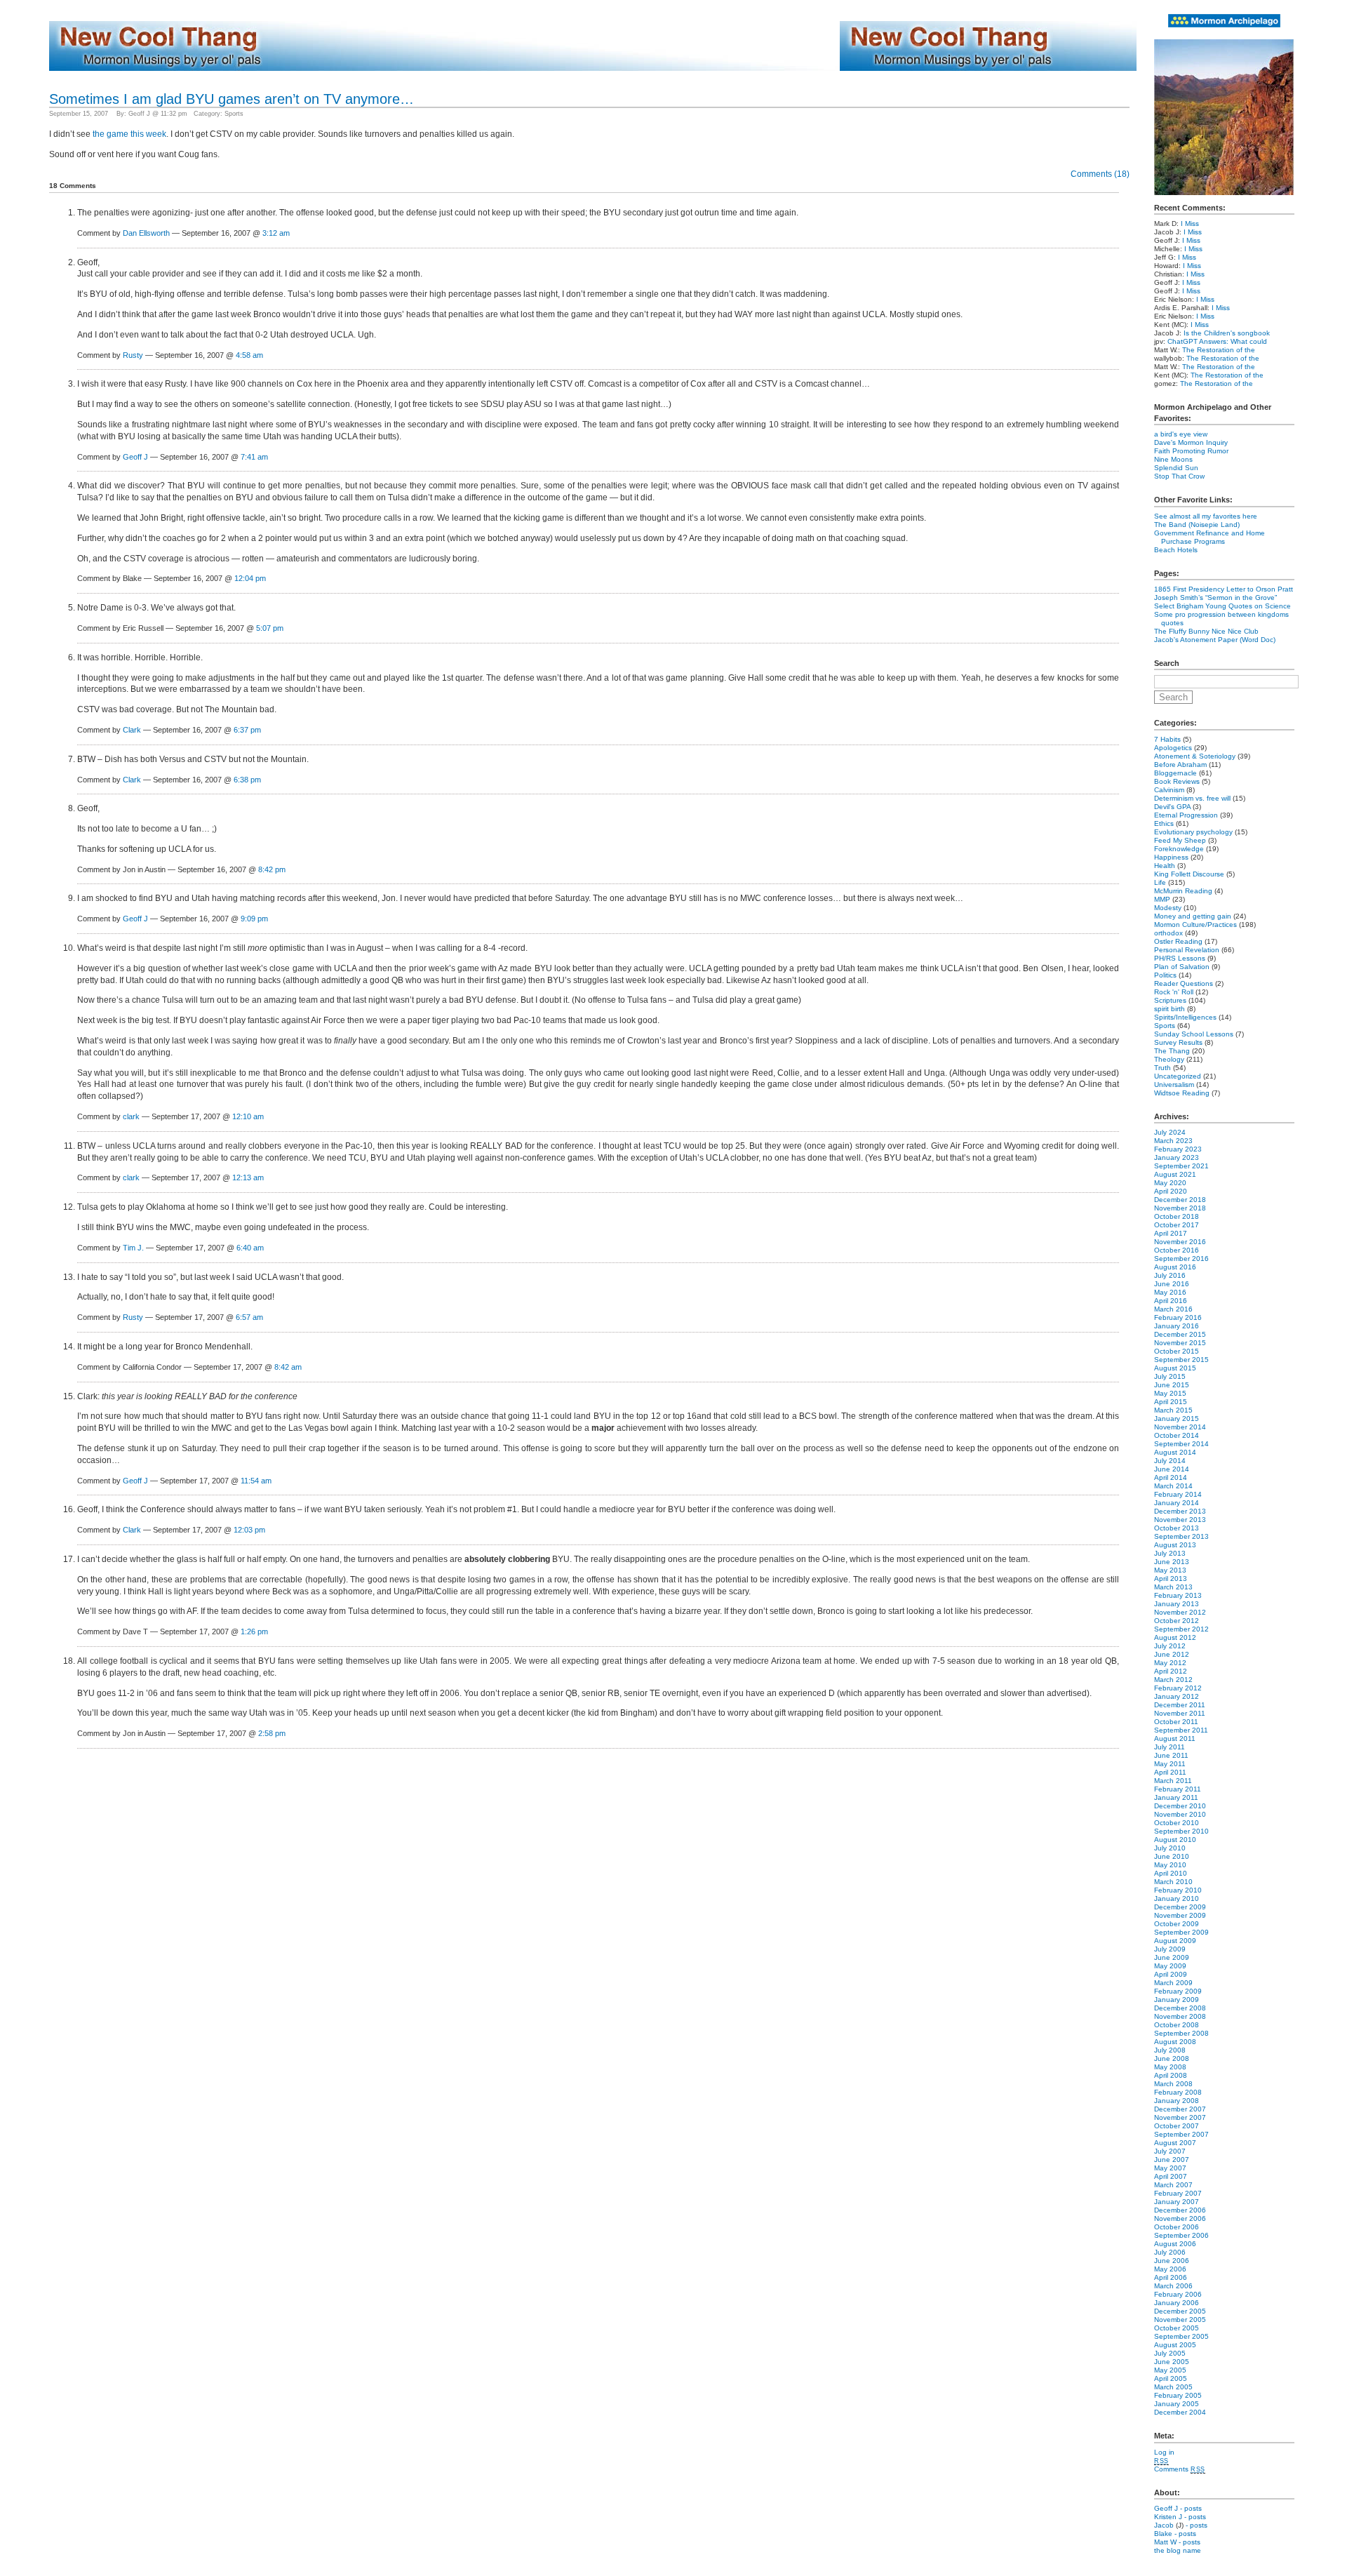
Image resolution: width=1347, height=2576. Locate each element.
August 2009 (1175, 1941)
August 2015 (1175, 1368)
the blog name (1178, 2550)
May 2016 (1170, 1292)
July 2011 (1170, 1747)
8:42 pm (272, 869)
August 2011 (1175, 1739)
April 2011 (1170, 1772)
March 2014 (1173, 1486)
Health (1165, 866)
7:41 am (254, 457)
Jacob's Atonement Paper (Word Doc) (1215, 640)
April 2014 (1171, 1477)
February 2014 (1178, 1494)
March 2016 (1173, 1309)
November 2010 (1180, 1814)
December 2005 (1180, 2311)
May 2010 (1170, 1865)
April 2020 (1171, 1191)
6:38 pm (247, 780)
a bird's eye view (1181, 434)
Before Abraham (1180, 765)
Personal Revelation (1187, 950)
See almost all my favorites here (1206, 516)
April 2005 (1171, 2378)
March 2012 (1173, 1680)
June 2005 (1172, 2362)
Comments (1180, 2469)
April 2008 (1171, 2075)
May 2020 (1170, 1183)
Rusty (133, 355)
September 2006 (1181, 2235)
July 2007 (1170, 2151)
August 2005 (1175, 2345)
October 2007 (1177, 2126)
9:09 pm (254, 919)
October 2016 (1177, 1250)
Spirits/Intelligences (1185, 1017)
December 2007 (1180, 2109)
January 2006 (1177, 2303)
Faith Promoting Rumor (1191, 451)
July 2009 (1170, 1949)
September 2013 (1181, 1536)
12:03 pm (249, 1530)
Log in (1164, 2452)
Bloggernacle (1175, 773)
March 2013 (1173, 1587)
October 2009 (1177, 1924)
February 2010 (1178, 1890)
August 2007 (1175, 2143)
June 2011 (1171, 1755)
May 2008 (1170, 2067)
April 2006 (1171, 2277)
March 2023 (1173, 1141)
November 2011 (1180, 1713)
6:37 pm (247, 730)
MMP (1162, 899)
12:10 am (248, 1116)
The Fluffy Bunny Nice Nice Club (1206, 631)
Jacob (1164, 2525)
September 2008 (1181, 2033)
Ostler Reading (1178, 941)
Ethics (1164, 823)
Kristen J (1168, 2517)
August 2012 (1175, 1637)
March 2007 (1173, 2185)
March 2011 (1173, 1781)
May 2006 (1170, 2269)
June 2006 (1172, 2261)
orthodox (1168, 933)
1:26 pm (254, 1631)
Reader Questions (1184, 983)
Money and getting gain (1193, 916)
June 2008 (1172, 2058)
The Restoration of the (1219, 350)
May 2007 (1170, 2168)
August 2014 (1175, 1452)
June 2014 (1172, 1469)
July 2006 (1170, 2252)
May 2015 (1170, 1393)
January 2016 (1177, 1326)
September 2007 (1181, 2134)
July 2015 (1170, 1376)
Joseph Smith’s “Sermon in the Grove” (1215, 598)
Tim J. (133, 1248)
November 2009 (1180, 1915)
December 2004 (1180, 2412)
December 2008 (1180, 2008)
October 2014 (1177, 1435)
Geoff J (135, 457)
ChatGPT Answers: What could (1217, 341)
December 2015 (1180, 1334)
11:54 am (256, 1481)
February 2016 (1178, 1317)
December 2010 (1180, 1806)
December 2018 (1180, 1200)
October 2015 (1177, 1351)
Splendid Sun (1176, 468)
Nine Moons (1173, 459)
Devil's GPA (1172, 807)
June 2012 (1172, 1654)
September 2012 (1181, 1629)
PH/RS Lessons (1180, 958)
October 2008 (1177, 2025)
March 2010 (1173, 1882)
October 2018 (1177, 1216)
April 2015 (1171, 1402)
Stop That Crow (1179, 476)
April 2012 (1171, 1671)
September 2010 (1181, 1831)
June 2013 (1172, 1562)
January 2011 (1176, 1797)
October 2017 (1177, 1225)
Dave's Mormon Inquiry (1191, 442)
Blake (1163, 2534)
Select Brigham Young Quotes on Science (1222, 606)
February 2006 (1178, 2294)
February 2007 (1178, 2193)
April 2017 (1171, 1233)
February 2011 (1178, 1789)
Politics (1165, 975)
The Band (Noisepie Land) (1197, 525)
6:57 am (249, 1317)
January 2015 (1177, 1419)
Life (1160, 882)
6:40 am (250, 1248)
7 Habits (1167, 739)
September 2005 (1181, 2336)
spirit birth (1170, 1009)
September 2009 (1181, 1932)
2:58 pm (272, 1733)
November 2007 (1180, 2117)
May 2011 (1170, 1764)
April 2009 (1171, 1974)
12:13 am (248, 1177)
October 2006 (1177, 2227)
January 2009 (1177, 2000)
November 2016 (1180, 1242)
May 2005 (1170, 2370)
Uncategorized (1178, 1076)
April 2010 (1171, 1873)
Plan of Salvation (1182, 967)
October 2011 (1176, 1722)
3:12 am (276, 233)
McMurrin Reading (1183, 891)
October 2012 (1177, 1621)
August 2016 (1175, 1267)
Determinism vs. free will (1192, 798)
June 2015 (1172, 1385)
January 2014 (1177, 1503)
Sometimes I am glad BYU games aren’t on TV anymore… (232, 99)
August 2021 (1175, 1174)
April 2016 (1171, 1301)
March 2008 (1173, 2084)
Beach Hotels (1176, 550)
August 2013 (1175, 1545)
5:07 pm (270, 628)
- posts (1191, 2508)
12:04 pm (250, 578)
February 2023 (1178, 1149)
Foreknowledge (1179, 849)
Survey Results (1178, 1042)
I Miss (1190, 223)
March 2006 (1173, 2286)
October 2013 (1177, 1528)
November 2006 (1180, 2218)
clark (131, 1116)
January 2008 (1177, 2101)
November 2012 (1180, 1612)
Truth (1162, 1068)
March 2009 (1173, 1983)
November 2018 (1180, 1208)
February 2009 (1178, 1991)
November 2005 (1180, 2320)
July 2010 (1170, 1848)
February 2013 (1178, 1595)
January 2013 (1177, 1604)
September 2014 (1181, 1444)
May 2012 (1170, 1663)
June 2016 (1172, 1284)
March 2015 (1173, 1410)
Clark (132, 730)
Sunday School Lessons (1194, 1034)
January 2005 (1177, 2404)
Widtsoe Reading (1182, 1093)
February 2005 (1178, 2395)
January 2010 (1177, 1898)
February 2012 (1178, 1688)
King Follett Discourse (1189, 874)
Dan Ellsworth (146, 233)
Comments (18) (1100, 174)
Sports (234, 114)
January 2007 (1177, 2202)
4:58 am (249, 355)
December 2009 (1180, 1907)
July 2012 (1170, 1646)
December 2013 (1180, 1511)
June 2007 (1172, 2160)
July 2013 (1170, 1553)
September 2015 (1181, 1360)
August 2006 (1175, 2244)
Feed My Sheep (1180, 840)
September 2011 (1181, 1730)
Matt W (1165, 2542)
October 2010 (1177, 1823)
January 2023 (1177, 1157)
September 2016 (1181, 1259)
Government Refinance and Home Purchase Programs (1209, 537)
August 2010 (1175, 1840)
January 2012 (1177, 1696)
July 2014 (1170, 1461)
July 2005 (1170, 2353)
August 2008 (1175, 2042)
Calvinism (1169, 790)
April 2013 (1171, 1579)
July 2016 (1170, 1275)
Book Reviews (1177, 781)
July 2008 (1170, 2050)
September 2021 (1181, 1166)
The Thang (1172, 1051)
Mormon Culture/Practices (1195, 925)
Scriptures (1170, 1000)
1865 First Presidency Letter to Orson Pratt (1224, 589)
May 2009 (1170, 1966)
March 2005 (1173, 2387)
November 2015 (1180, 1343)
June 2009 (1172, 1957)
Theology (1169, 1059)
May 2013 (1170, 1570)
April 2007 (1171, 2176)
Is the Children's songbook (1227, 333)
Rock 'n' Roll (1174, 992)
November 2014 (1180, 1427)
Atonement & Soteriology (1195, 756)
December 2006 (1180, 2210)
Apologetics (1173, 748)
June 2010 (1172, 1856)
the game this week (129, 134)
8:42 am (288, 1367)
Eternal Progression (1186, 815)
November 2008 (1180, 2016)
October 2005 (1177, 2328)
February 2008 (1178, 2092)
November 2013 (1180, 1520)
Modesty (1168, 908)
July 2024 (1170, 1132)
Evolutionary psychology (1193, 832)
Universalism (1174, 1085)
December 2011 (1180, 1705)
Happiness (1171, 857)
